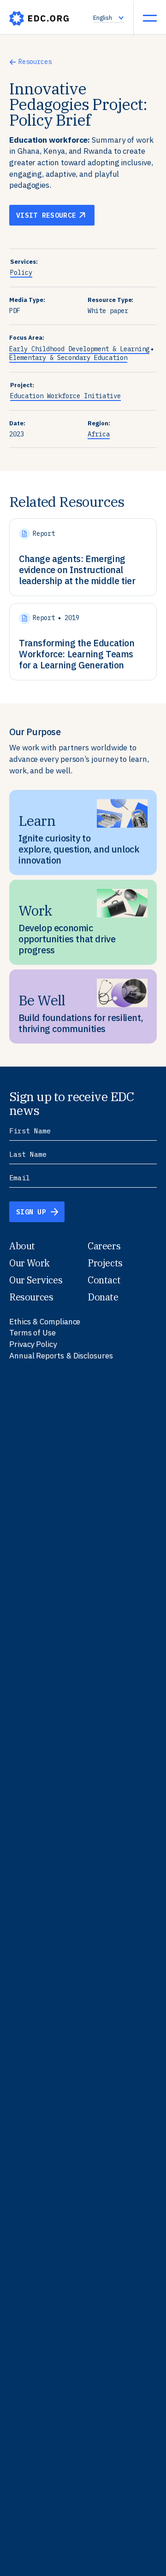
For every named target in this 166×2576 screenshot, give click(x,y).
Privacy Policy (33, 1344)
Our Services (36, 1280)
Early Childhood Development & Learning (79, 349)
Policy (21, 273)
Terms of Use (33, 1333)
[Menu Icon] (150, 18)
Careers (104, 1246)
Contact (104, 1280)
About (22, 1246)
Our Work (30, 1263)
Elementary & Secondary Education (68, 358)
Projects (105, 1263)
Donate (103, 1297)
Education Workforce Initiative (65, 396)
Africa (99, 434)
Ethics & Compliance (45, 1322)
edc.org (39, 18)
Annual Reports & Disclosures (61, 1356)
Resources (35, 62)
